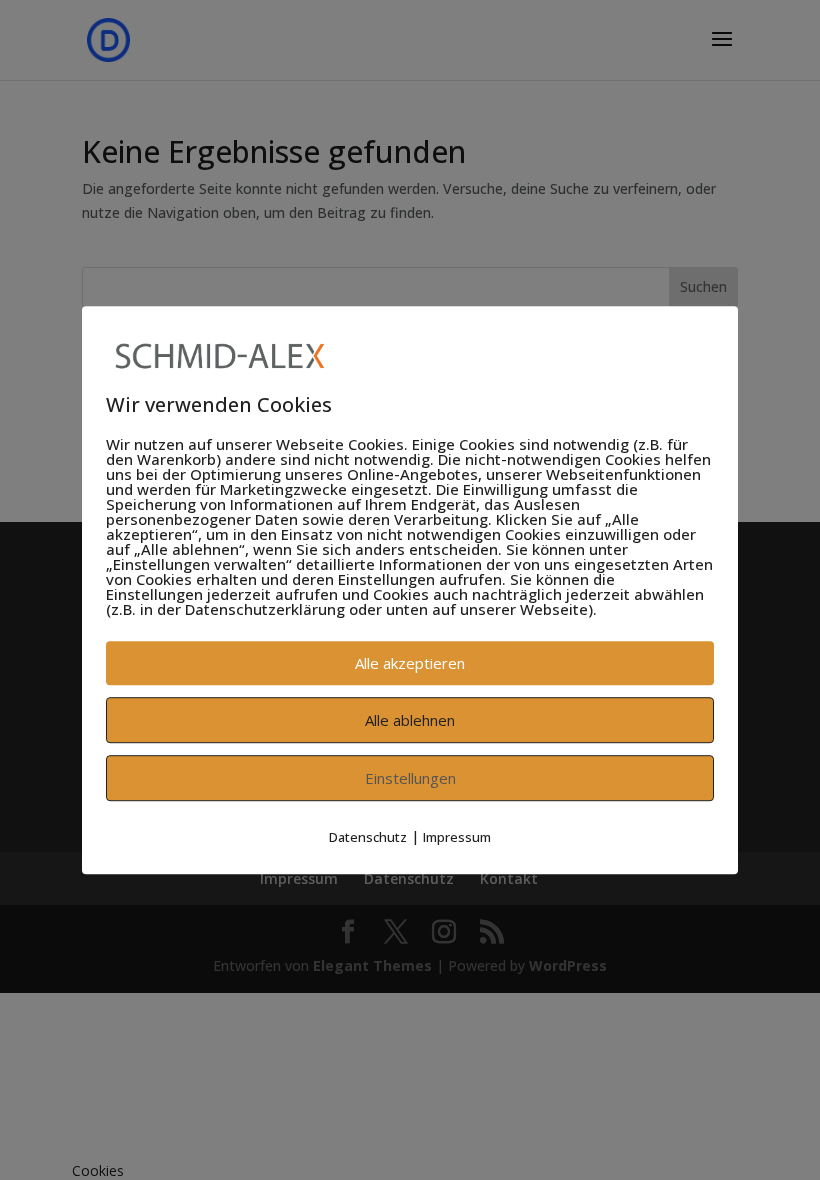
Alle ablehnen (410, 720)
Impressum (457, 837)
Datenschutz (368, 837)
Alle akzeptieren (410, 663)
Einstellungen (410, 778)
